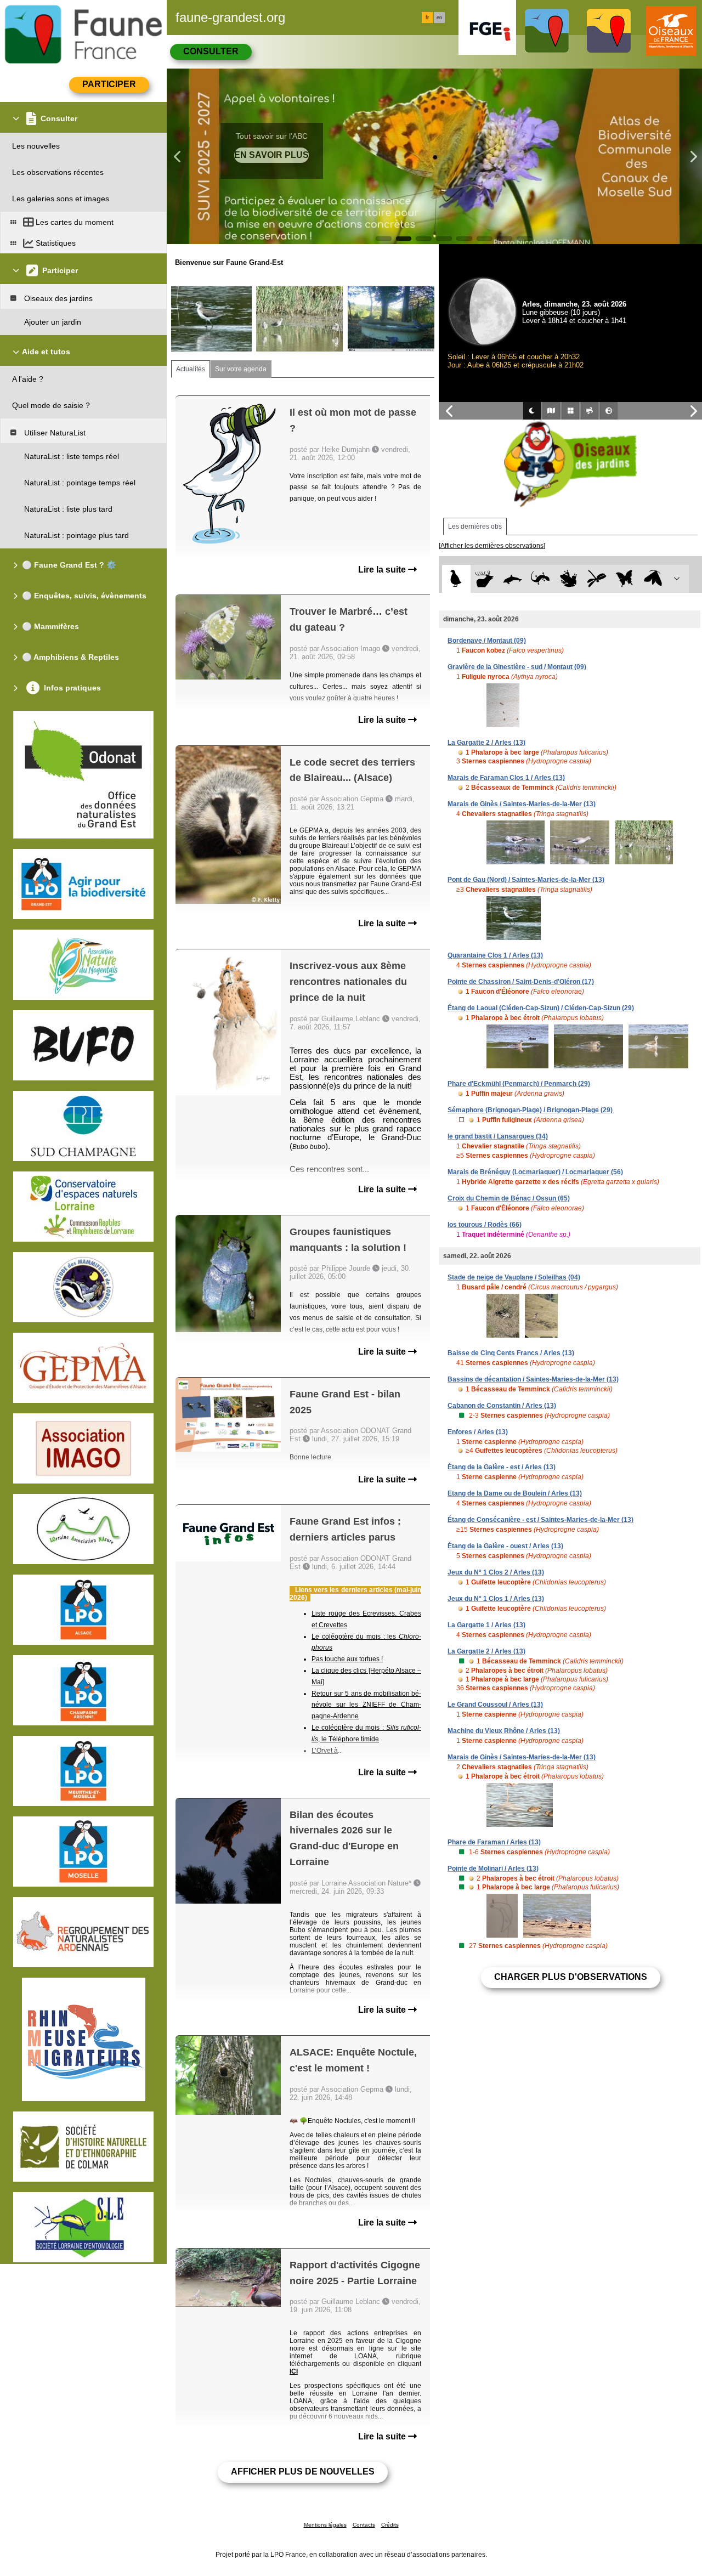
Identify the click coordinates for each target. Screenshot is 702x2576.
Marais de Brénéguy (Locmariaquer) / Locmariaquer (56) (535, 1172)
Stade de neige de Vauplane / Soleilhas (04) (514, 1277)
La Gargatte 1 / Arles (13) (486, 1625)
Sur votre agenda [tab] (241, 369)
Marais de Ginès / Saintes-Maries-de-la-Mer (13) (522, 804)
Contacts (364, 2525)
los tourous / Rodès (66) (485, 1225)
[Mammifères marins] (513, 579)
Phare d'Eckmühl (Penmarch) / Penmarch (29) (519, 1084)
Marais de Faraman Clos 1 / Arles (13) (506, 778)
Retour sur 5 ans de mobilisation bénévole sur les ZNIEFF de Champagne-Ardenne (366, 1705)
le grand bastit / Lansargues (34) (498, 1136)
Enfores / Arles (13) (478, 1432)
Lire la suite (383, 570)
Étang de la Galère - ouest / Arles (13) (505, 1546)
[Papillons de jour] (625, 579)
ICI (294, 2371)
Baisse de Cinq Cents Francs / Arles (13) (511, 1353)
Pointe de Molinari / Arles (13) (493, 1869)
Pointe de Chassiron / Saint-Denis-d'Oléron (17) (521, 982)
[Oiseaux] (456, 579)
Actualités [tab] (191, 369)
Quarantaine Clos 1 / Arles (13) (495, 955)
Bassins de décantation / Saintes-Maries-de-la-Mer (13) (533, 1379)
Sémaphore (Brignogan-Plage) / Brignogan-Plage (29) (530, 1110)
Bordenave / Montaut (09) (487, 641)
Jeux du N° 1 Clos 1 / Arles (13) (496, 1599)
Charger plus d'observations (571, 1977)
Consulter (211, 51)
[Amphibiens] (568, 579)
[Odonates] (596, 579)
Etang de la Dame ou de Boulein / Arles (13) (515, 1493)
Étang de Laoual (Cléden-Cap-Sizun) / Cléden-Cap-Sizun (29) (541, 1008)
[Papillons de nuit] (653, 579)
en (439, 18)
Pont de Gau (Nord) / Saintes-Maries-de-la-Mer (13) (526, 880)
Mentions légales (325, 2525)
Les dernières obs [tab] (475, 526)
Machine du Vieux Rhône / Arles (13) (504, 1731)
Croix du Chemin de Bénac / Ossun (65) (509, 1198)
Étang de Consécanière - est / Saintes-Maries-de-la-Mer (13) (540, 1520)
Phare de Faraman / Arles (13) (494, 1842)
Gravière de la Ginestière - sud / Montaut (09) (517, 667)
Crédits (390, 2525)
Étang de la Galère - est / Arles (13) (502, 1467)
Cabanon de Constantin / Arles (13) (502, 1406)
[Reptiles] (540, 579)
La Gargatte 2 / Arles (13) (486, 743)
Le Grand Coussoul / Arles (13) (495, 1705)
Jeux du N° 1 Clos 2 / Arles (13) (496, 1572)
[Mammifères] (485, 579)
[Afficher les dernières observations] (492, 546)
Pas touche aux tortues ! (347, 1659)
